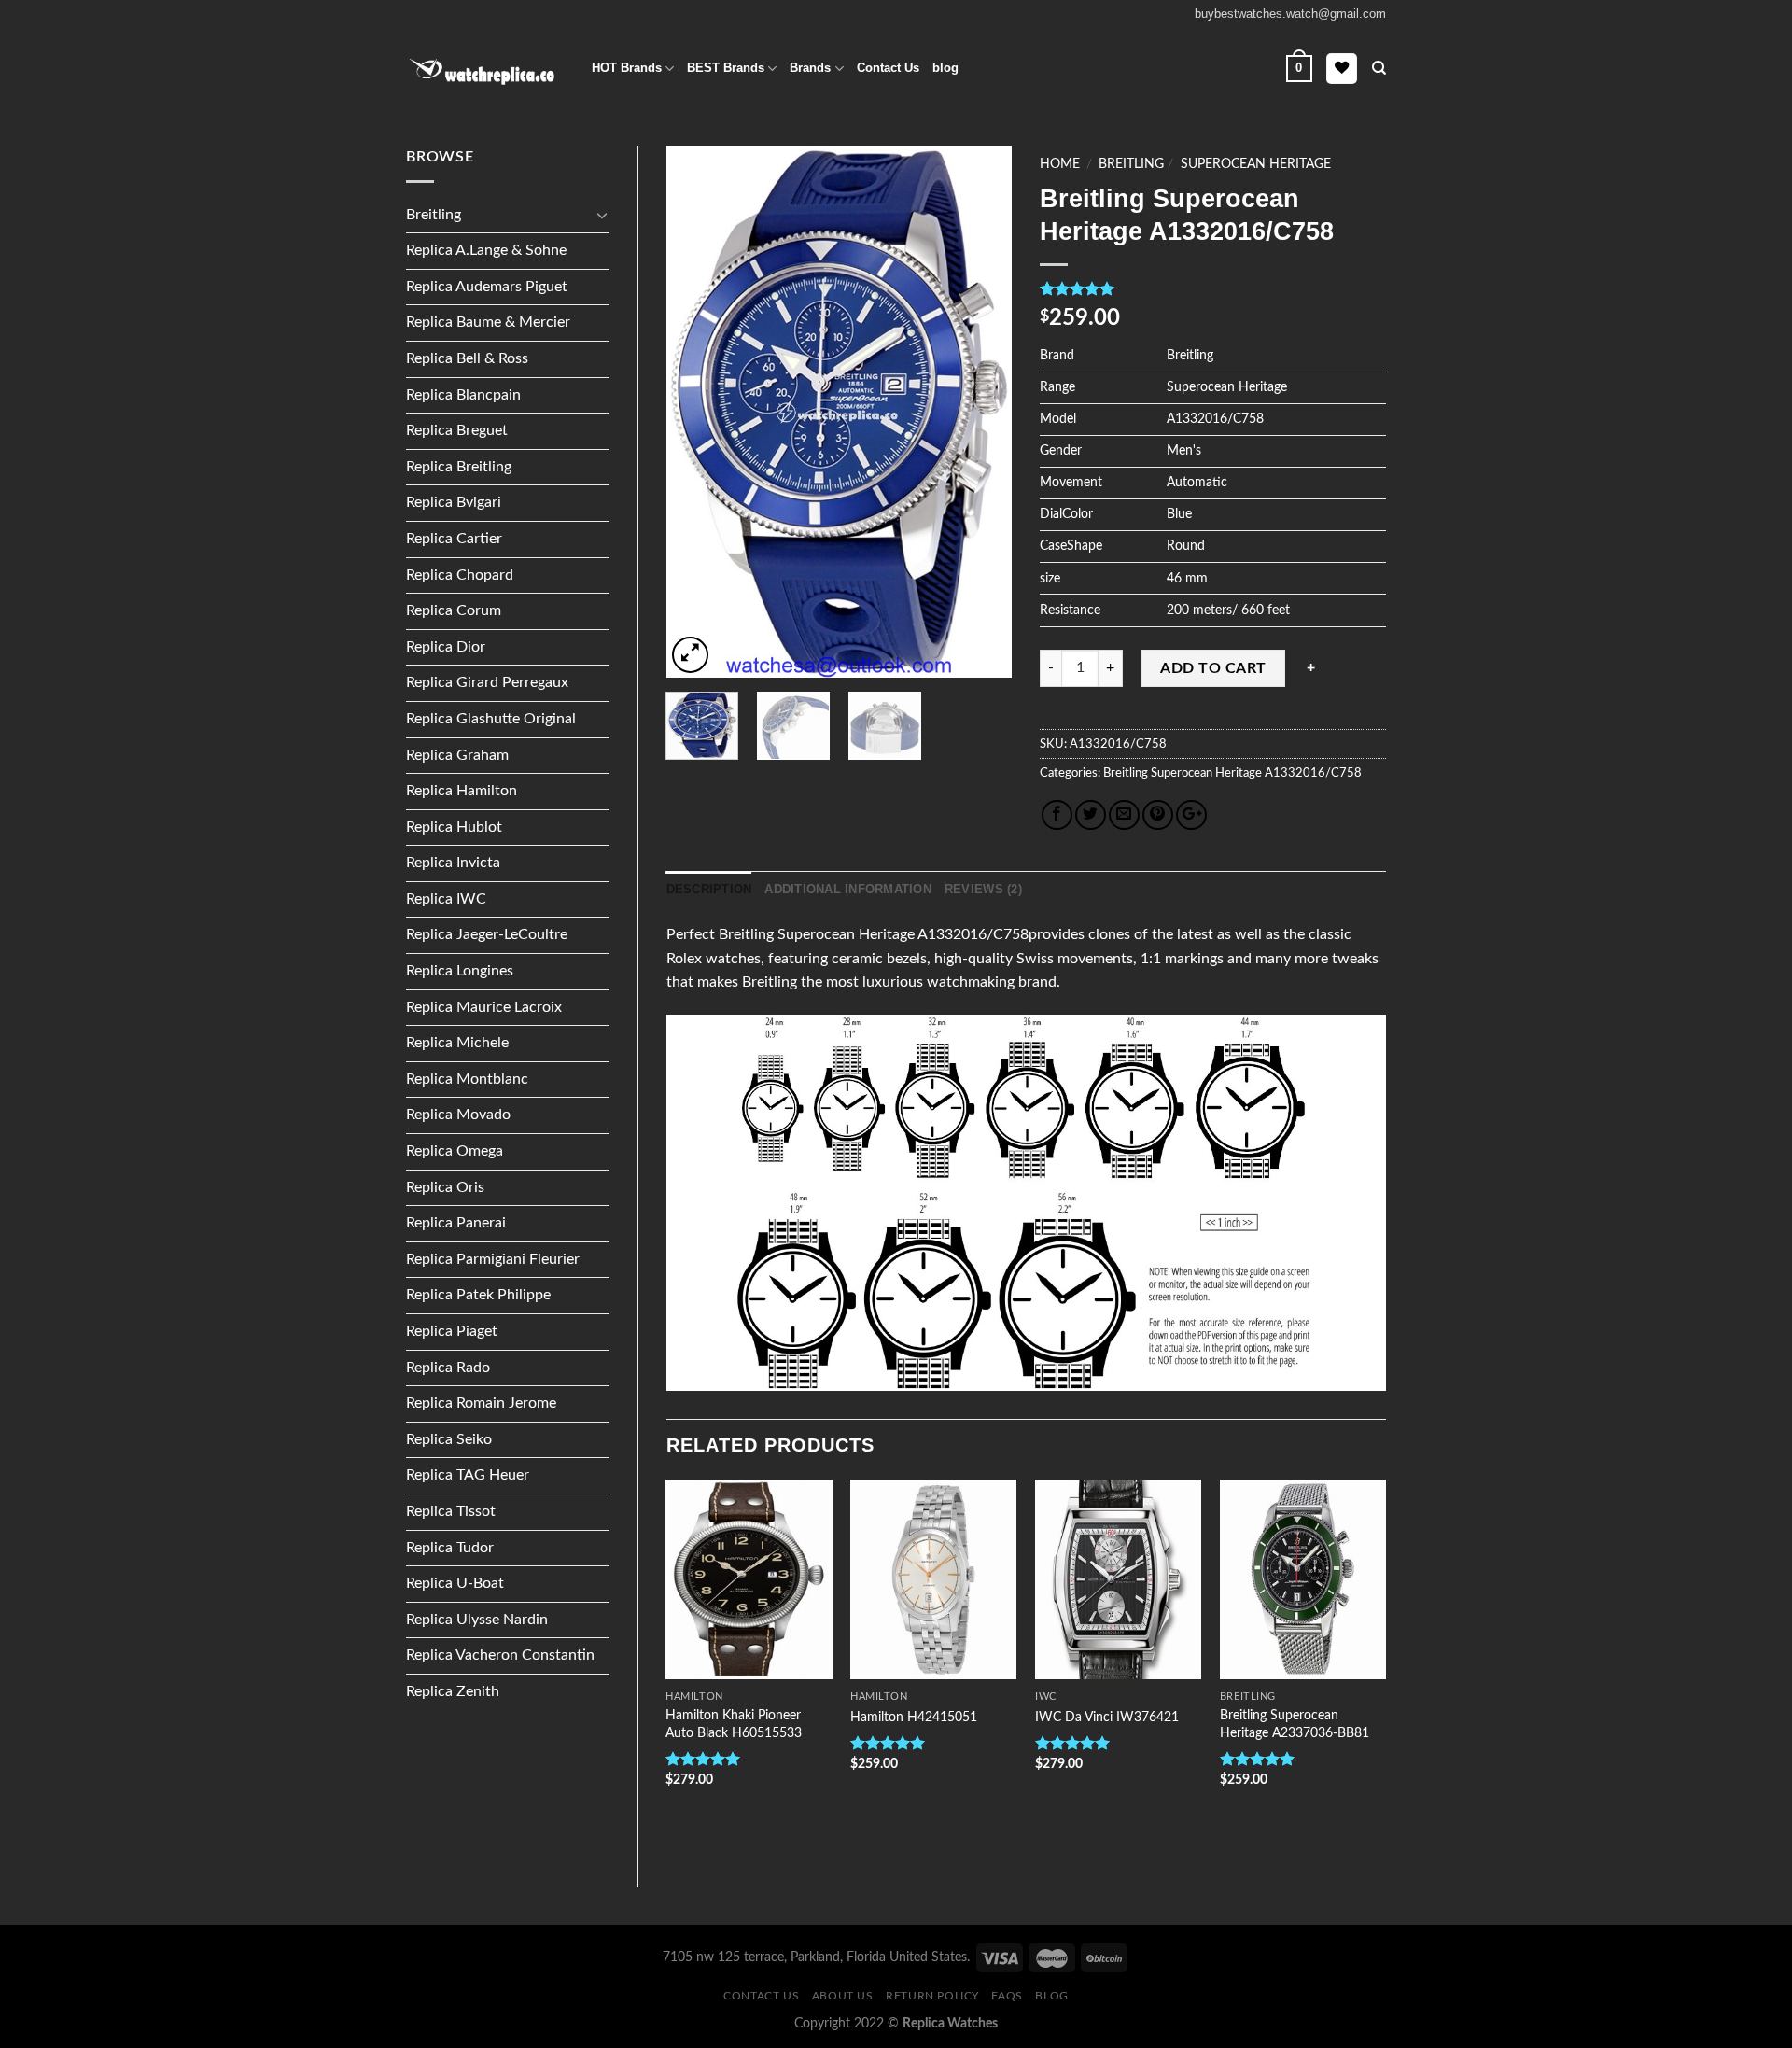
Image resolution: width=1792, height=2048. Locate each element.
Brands (810, 68)
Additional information (848, 889)
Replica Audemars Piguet (487, 287)
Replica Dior (446, 647)
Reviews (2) (983, 889)
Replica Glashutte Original (491, 719)
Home (1060, 164)
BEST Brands (726, 68)
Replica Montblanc (467, 1079)
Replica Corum (454, 610)
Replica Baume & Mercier (488, 322)
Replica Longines (460, 971)
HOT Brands (627, 68)
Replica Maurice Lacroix (484, 1007)
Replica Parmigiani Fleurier (493, 1259)
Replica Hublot (454, 827)
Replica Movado (458, 1115)
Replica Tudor (450, 1548)
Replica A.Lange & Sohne (486, 250)
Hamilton (694, 1697)
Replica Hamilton (462, 791)
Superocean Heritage (1256, 164)
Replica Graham (457, 755)
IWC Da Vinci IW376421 (1107, 1717)
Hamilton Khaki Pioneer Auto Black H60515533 (734, 1724)
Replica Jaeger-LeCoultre (487, 934)
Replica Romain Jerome (481, 1403)
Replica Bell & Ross (467, 358)
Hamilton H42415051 (914, 1717)
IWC (1046, 1697)
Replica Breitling (459, 467)
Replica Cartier (454, 539)
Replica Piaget (452, 1331)
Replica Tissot (451, 1511)
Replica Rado (448, 1368)
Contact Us (888, 68)
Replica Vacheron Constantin (500, 1655)
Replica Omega (455, 1151)
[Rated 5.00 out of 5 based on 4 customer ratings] (1213, 288)
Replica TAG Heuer (468, 1475)
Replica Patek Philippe (478, 1295)
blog (945, 68)
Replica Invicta (453, 863)
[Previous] (696, 412)
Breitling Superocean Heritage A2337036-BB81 (1295, 1724)
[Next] (982, 412)
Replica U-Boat (455, 1583)
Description (709, 889)
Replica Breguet (457, 430)
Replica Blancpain (463, 395)
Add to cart (1213, 668)
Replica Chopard (460, 575)
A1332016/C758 (1312, 773)
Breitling (434, 215)
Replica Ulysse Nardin (477, 1620)
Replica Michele (457, 1043)
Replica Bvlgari (454, 502)
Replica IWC (446, 899)
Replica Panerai (456, 1223)
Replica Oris (445, 1187)
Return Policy (932, 1996)
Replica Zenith (453, 1691)
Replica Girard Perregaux (487, 682)
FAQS (1007, 1996)
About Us (843, 1996)
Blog (1051, 1996)
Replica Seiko (449, 1439)
